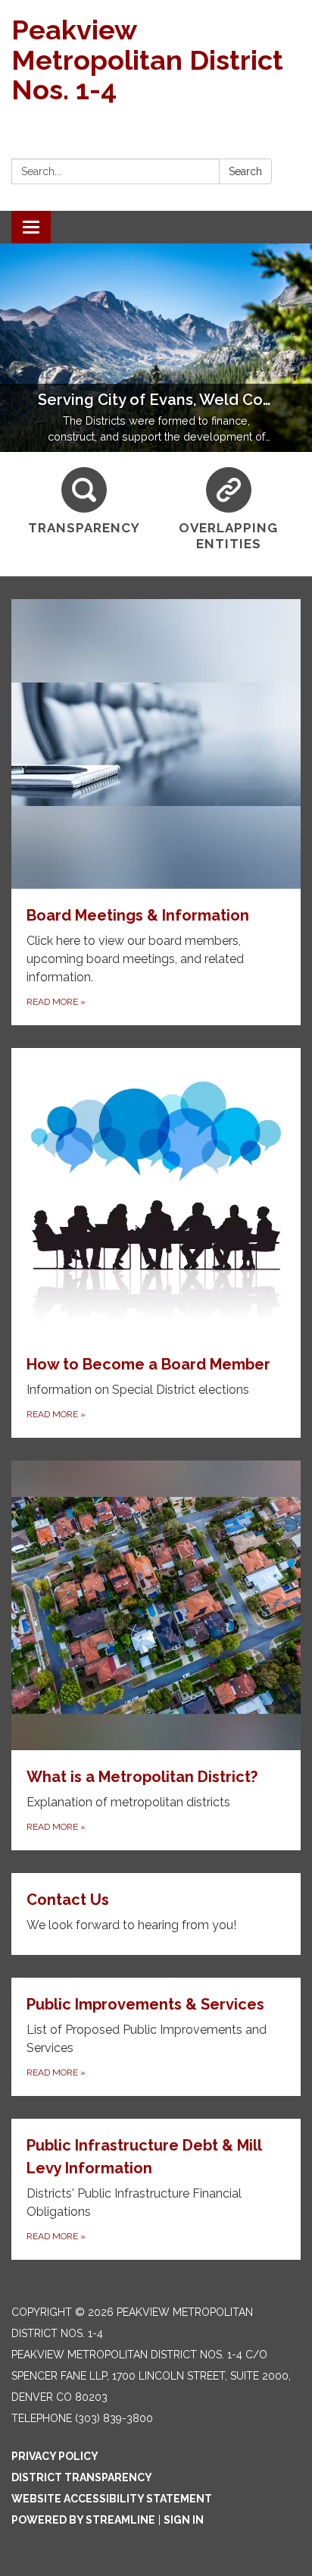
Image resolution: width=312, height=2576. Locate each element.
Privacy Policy (55, 2456)
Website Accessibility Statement (112, 2499)
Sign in (184, 2520)
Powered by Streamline (83, 2520)
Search (245, 171)
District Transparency (82, 2477)
